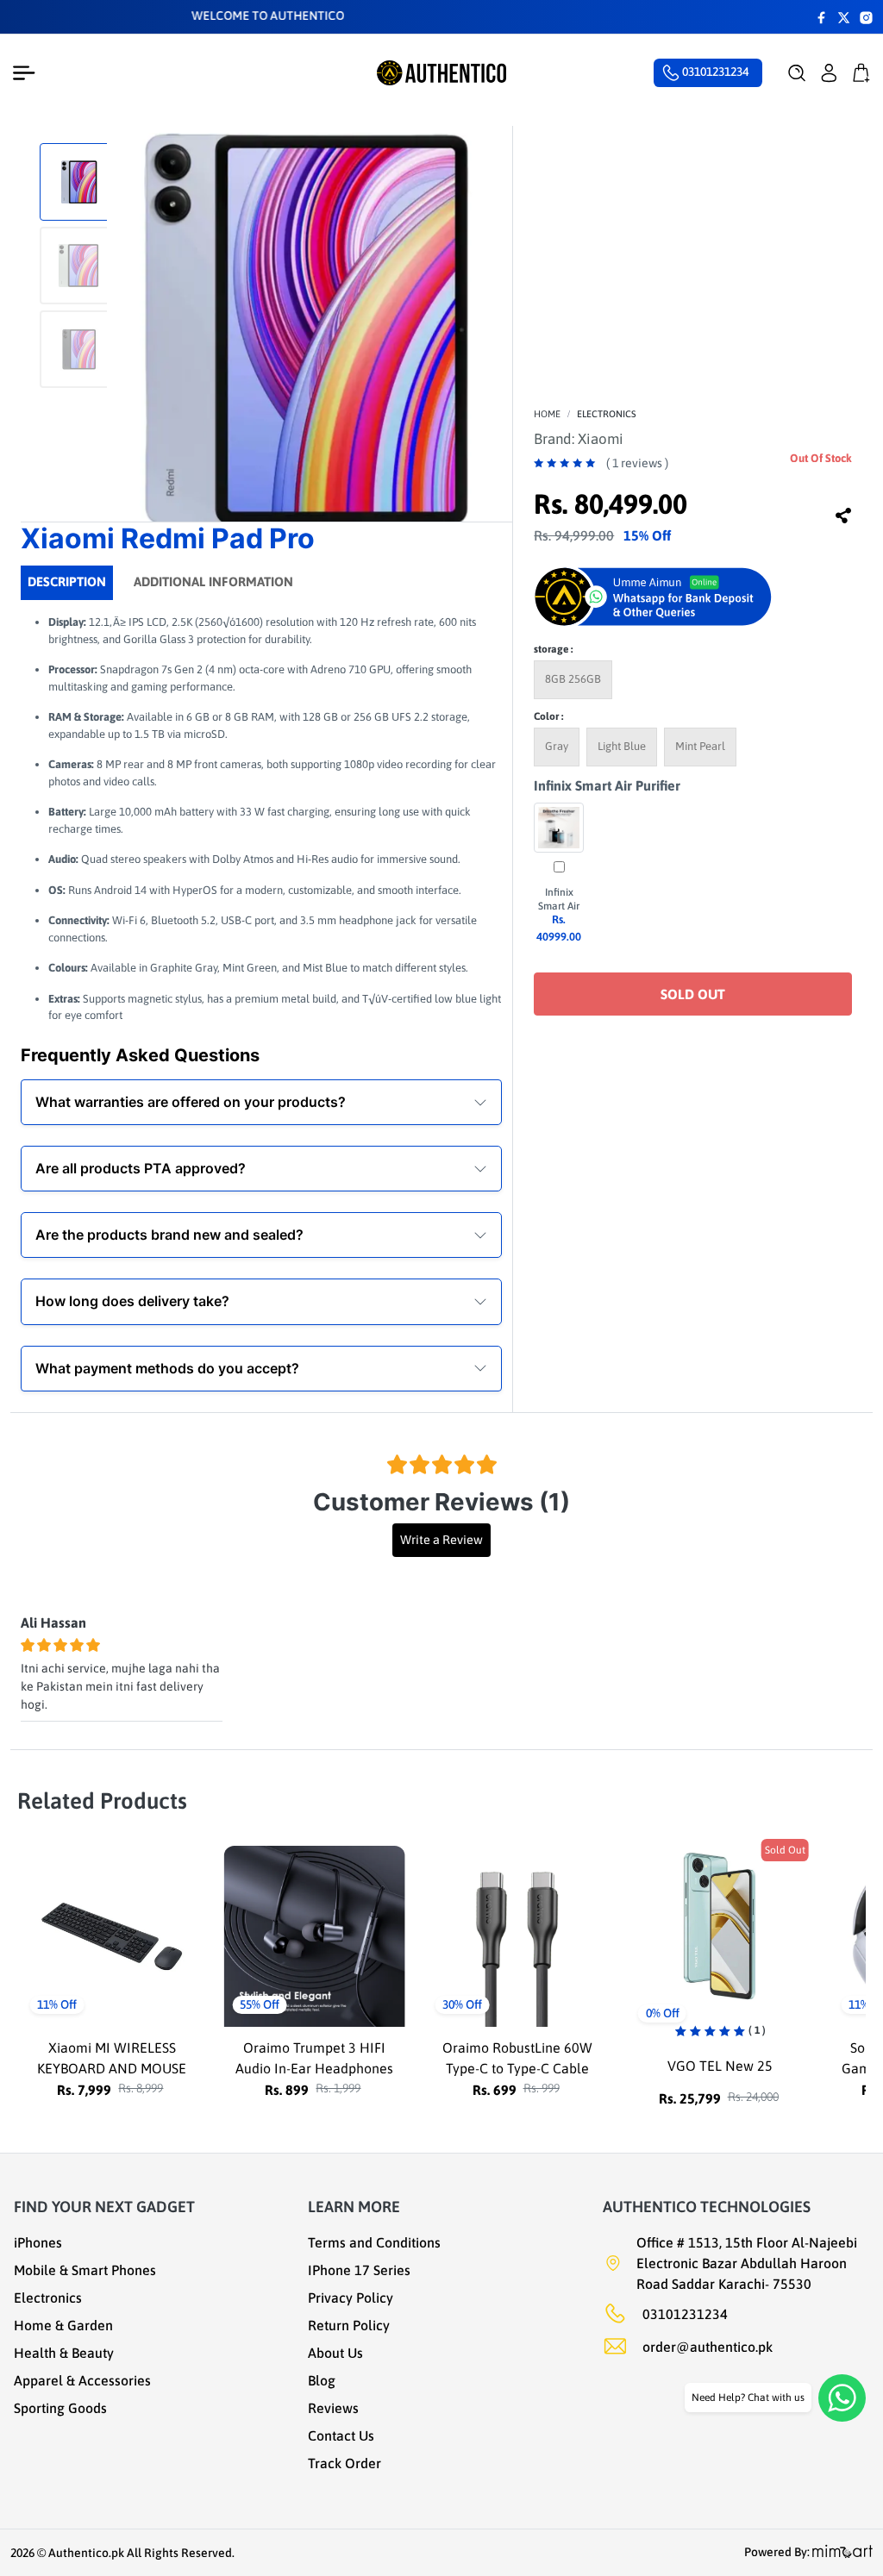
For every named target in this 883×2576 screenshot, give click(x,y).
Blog (322, 2380)
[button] (797, 73)
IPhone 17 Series (359, 2270)
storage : (553, 649)
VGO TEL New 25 (698, 2066)
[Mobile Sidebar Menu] (28, 73)
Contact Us (341, 2435)
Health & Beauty (64, 2353)
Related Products (102, 1801)
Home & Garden (63, 2325)
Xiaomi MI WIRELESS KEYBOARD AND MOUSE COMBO (89, 2068)
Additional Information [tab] (213, 581)
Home (547, 414)
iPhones (38, 2242)
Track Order (344, 2463)
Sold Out (693, 994)
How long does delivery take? (132, 1301)
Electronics (607, 414)
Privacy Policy (351, 2298)
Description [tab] (67, 581)
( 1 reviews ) (637, 463)
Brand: (579, 439)
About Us (335, 2353)
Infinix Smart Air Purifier (607, 785)
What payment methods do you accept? (167, 1368)
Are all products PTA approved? (141, 1168)
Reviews (333, 2408)
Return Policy (349, 2325)
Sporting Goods (60, 2408)
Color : (548, 716)
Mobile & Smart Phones (85, 2270)
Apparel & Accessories (82, 2380)
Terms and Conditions (374, 2242)
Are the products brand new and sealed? (169, 1235)
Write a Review (441, 1540)
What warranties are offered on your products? (191, 1102)
